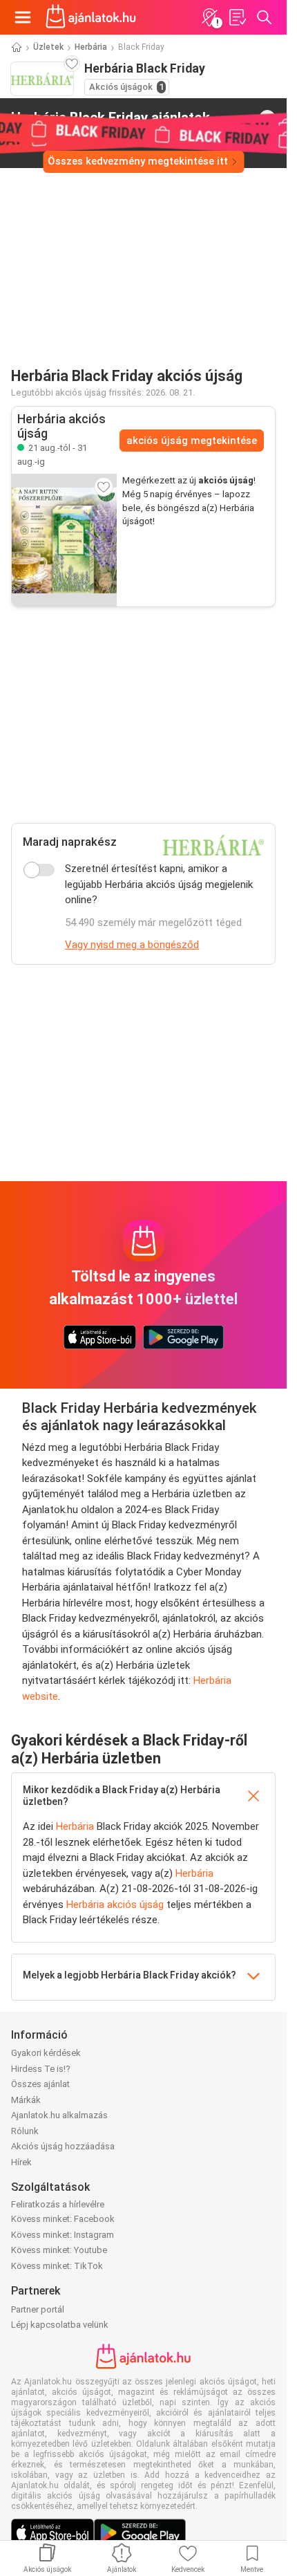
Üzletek (48, 47)
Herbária (91, 47)
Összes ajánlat (40, 2084)
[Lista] (237, 17)
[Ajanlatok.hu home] (91, 17)
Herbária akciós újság (115, 1905)
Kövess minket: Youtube (59, 2250)
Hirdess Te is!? (41, 2069)
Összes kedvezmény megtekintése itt (138, 161)
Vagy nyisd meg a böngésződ (132, 945)
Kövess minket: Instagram (63, 2235)
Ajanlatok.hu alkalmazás (59, 2115)
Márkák (26, 2100)
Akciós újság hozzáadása (63, 2146)
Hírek (21, 2162)
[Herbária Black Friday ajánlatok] (267, 118)
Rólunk (25, 2131)
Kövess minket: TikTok (57, 2266)
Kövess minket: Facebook (63, 2219)
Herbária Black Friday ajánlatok (111, 118)
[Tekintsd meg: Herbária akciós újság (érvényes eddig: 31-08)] (64, 540)
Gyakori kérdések (46, 2053)
